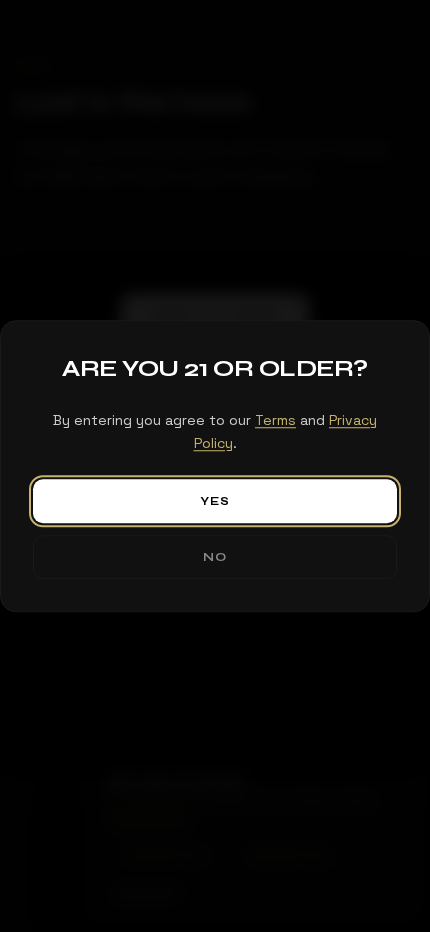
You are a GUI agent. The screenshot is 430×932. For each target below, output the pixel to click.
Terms (275, 420)
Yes (215, 501)
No (215, 557)
